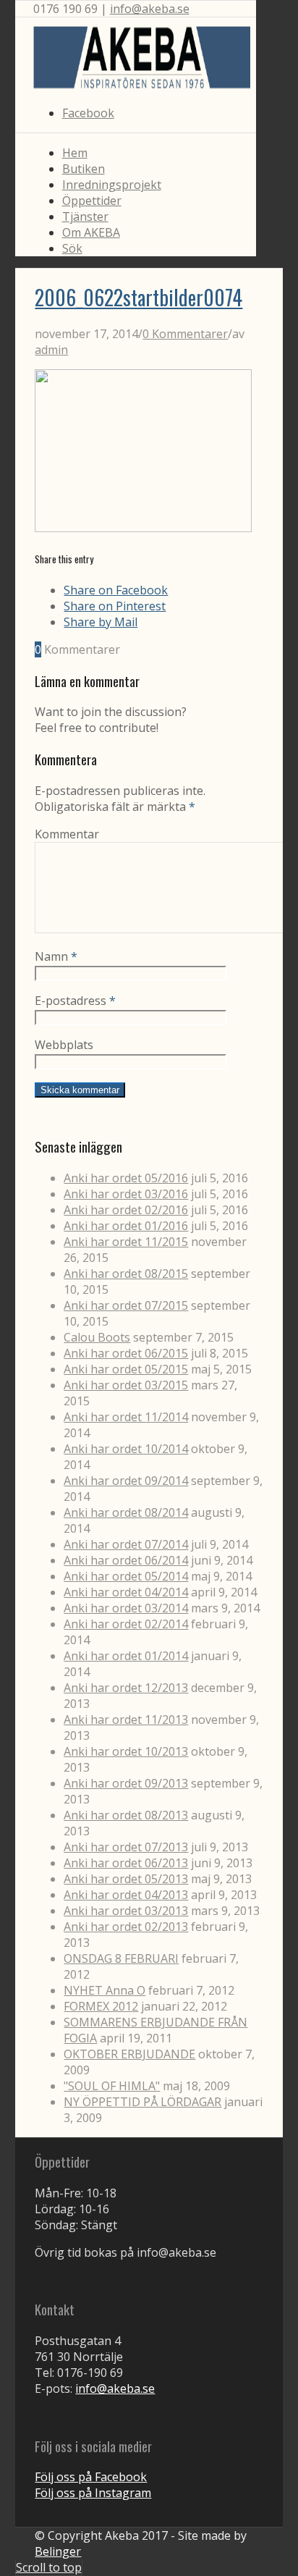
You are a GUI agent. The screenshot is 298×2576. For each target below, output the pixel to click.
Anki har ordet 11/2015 (126, 1242)
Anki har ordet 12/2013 (126, 1688)
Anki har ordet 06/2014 (126, 1560)
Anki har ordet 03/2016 (126, 1194)
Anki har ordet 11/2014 (126, 1417)
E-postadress (75, 1001)
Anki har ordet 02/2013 (126, 1927)
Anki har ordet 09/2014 (126, 1481)
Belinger (58, 2551)
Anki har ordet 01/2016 (126, 1226)
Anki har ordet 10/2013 (126, 1751)
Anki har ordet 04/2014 (126, 1592)
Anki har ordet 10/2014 (126, 1449)
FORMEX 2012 (101, 2006)
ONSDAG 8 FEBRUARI (121, 1958)
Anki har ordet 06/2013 (126, 1863)
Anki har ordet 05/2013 (126, 1879)
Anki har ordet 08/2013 (126, 1815)
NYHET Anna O (105, 1990)
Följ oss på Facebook (91, 2477)
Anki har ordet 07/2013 (126, 1847)
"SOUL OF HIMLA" (112, 2086)
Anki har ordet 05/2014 (126, 1576)
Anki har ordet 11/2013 (126, 1720)
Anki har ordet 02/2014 (126, 1624)
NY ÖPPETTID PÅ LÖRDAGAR (142, 2102)
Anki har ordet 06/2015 (126, 1353)
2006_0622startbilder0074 (139, 297)
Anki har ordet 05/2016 (126, 1178)
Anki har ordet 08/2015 (126, 1274)
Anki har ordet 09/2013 (126, 1783)
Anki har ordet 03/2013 (126, 1911)
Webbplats (64, 1045)
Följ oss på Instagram (93, 2493)
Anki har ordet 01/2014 (126, 1656)
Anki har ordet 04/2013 (126, 1895)
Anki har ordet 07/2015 (126, 1305)
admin (51, 350)
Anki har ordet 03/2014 (126, 1608)
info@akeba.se (150, 9)
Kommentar (67, 834)
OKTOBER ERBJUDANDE (129, 2054)
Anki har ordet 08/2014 (126, 1512)
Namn (56, 956)
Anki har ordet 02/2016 (126, 1210)
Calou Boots (97, 1337)
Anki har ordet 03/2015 (126, 1385)
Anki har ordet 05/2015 (126, 1369)
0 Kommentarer (185, 334)
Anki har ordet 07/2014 (126, 1544)
